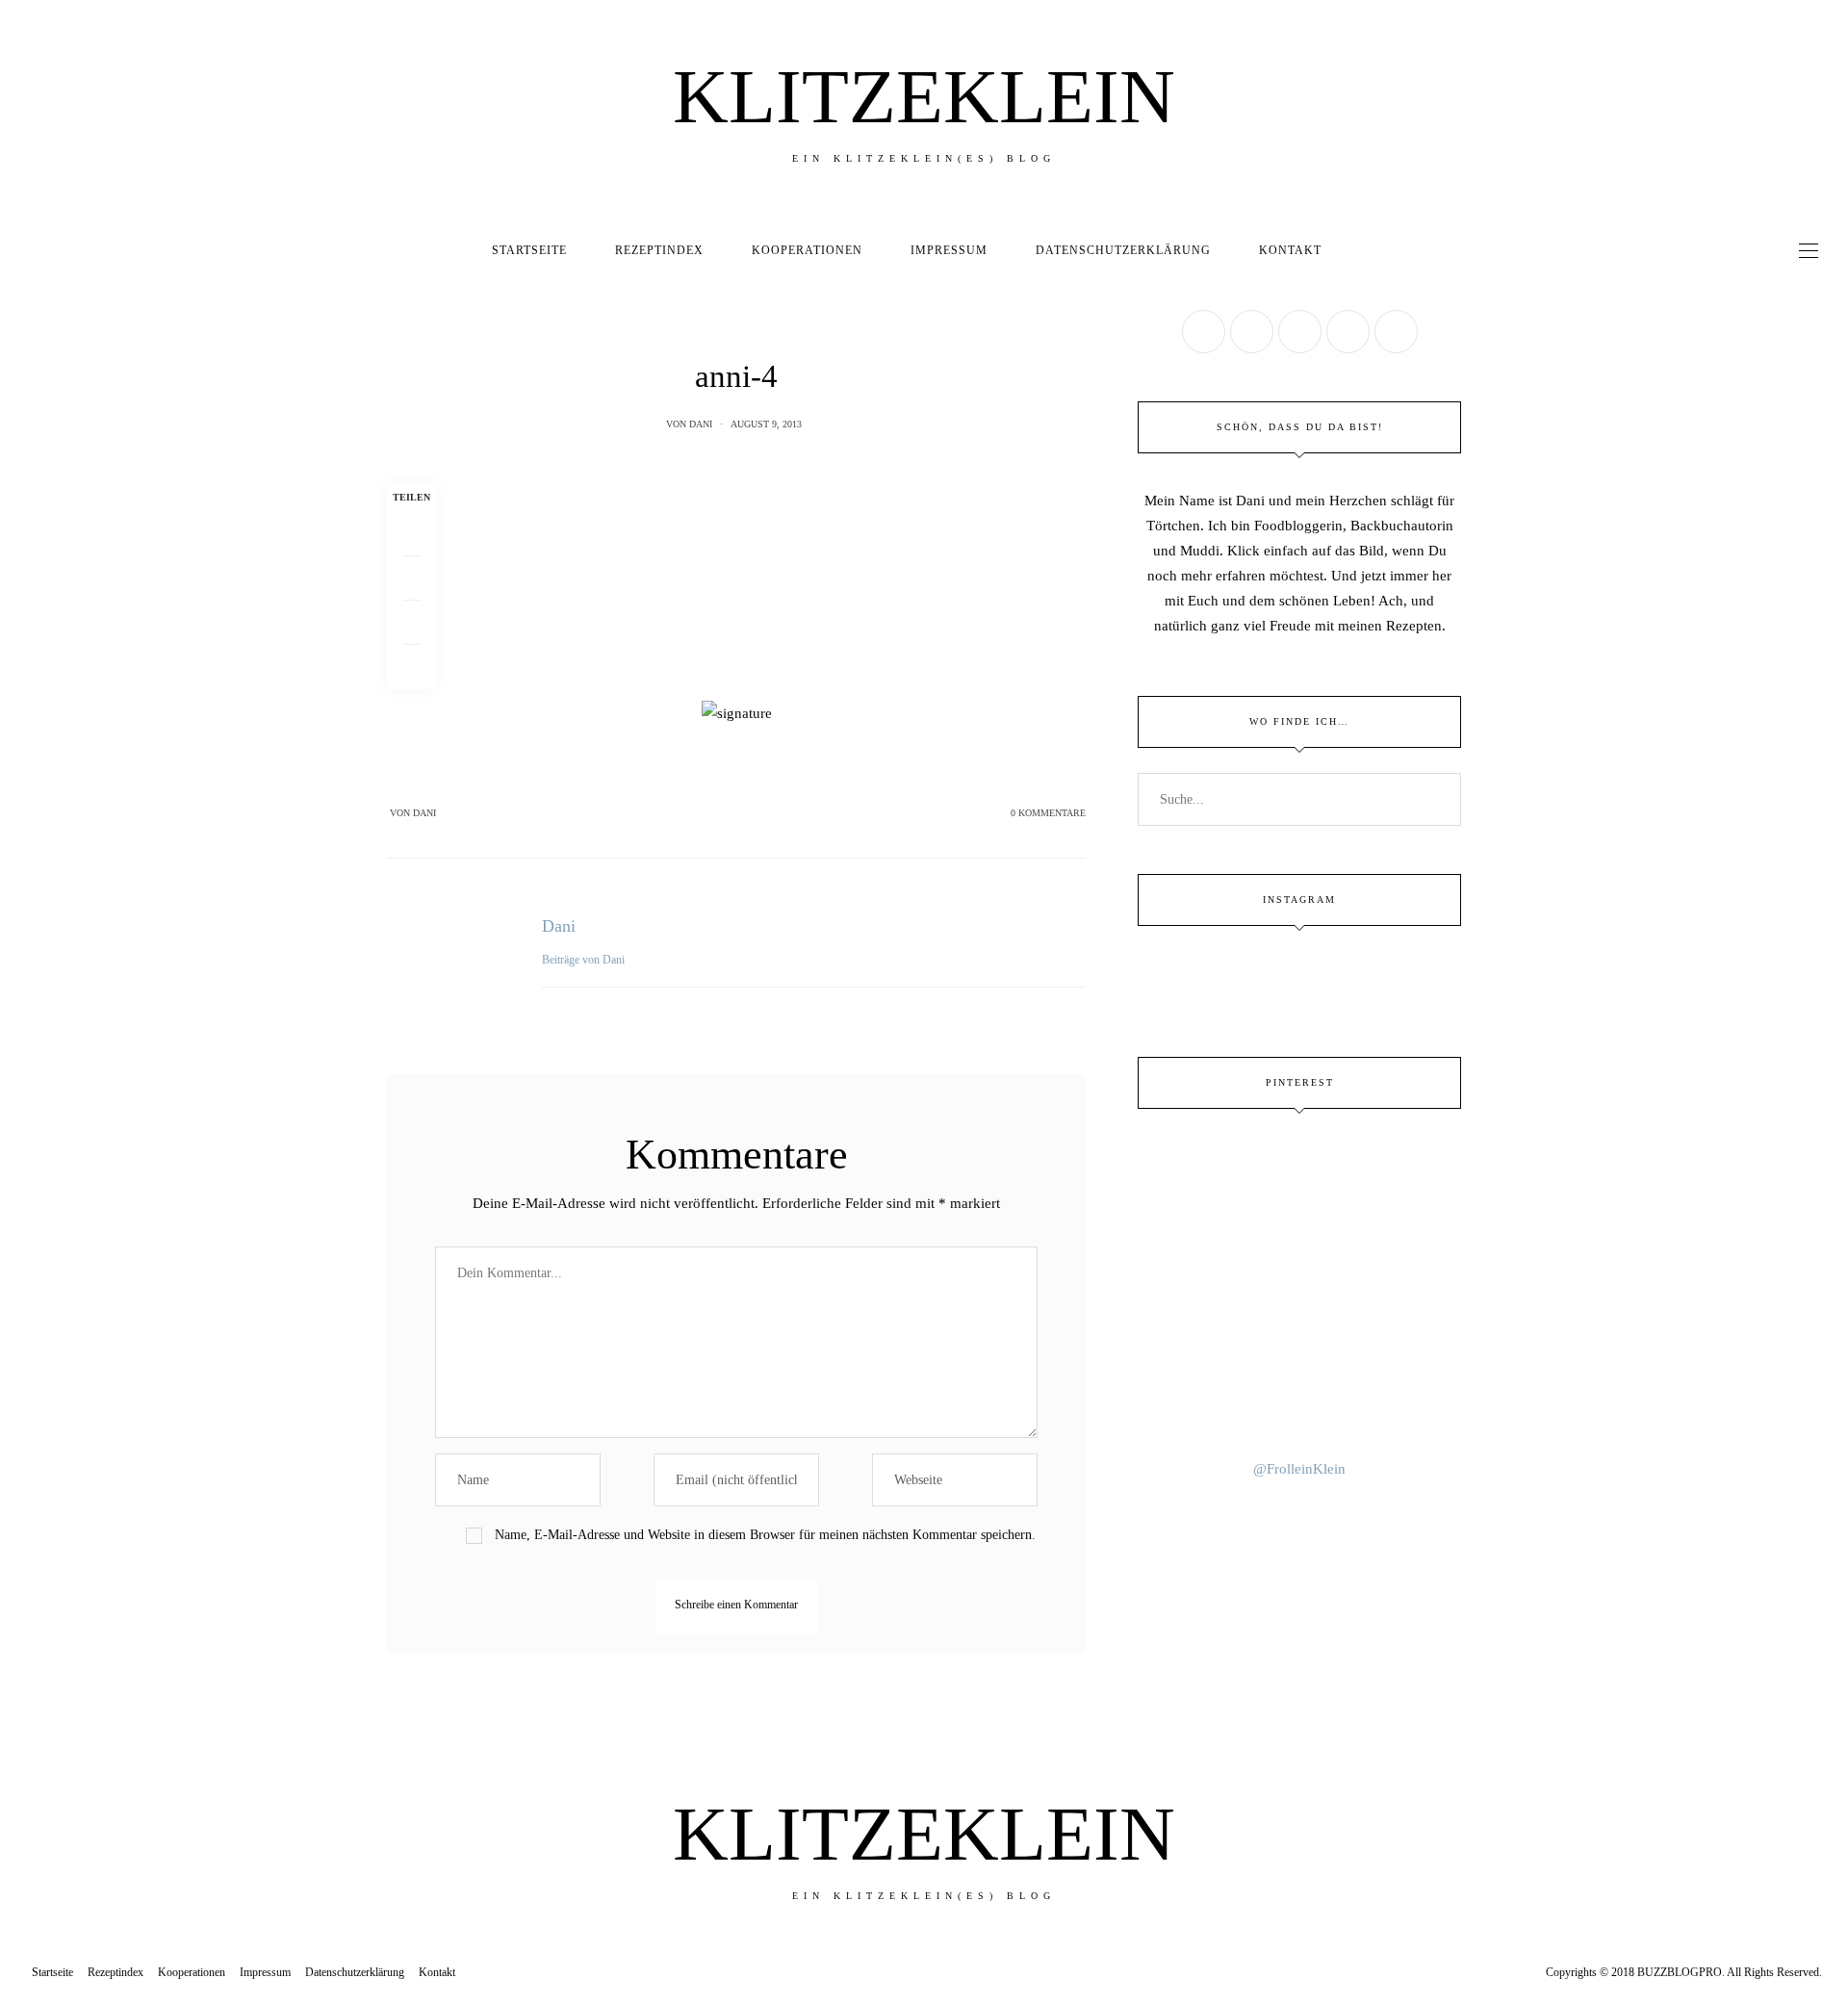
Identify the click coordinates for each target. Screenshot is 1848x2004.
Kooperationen (807, 250)
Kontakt (1290, 250)
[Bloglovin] (1396, 332)
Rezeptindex (659, 250)
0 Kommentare (1048, 813)
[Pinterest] (411, 623)
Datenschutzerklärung (1123, 250)
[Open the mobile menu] (1809, 251)
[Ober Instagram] (1300, 332)
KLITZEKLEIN (924, 96)
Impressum (949, 250)
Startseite (529, 250)
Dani (701, 424)
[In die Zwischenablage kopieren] (411, 667)
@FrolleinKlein (1299, 1469)
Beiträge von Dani (585, 960)
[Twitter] (411, 578)
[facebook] (22, 822)
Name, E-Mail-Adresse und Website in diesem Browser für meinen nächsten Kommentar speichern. (765, 1535)
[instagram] (22, 941)
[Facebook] (411, 534)
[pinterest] (22, 901)
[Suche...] (1363, 250)
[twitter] (22, 861)
